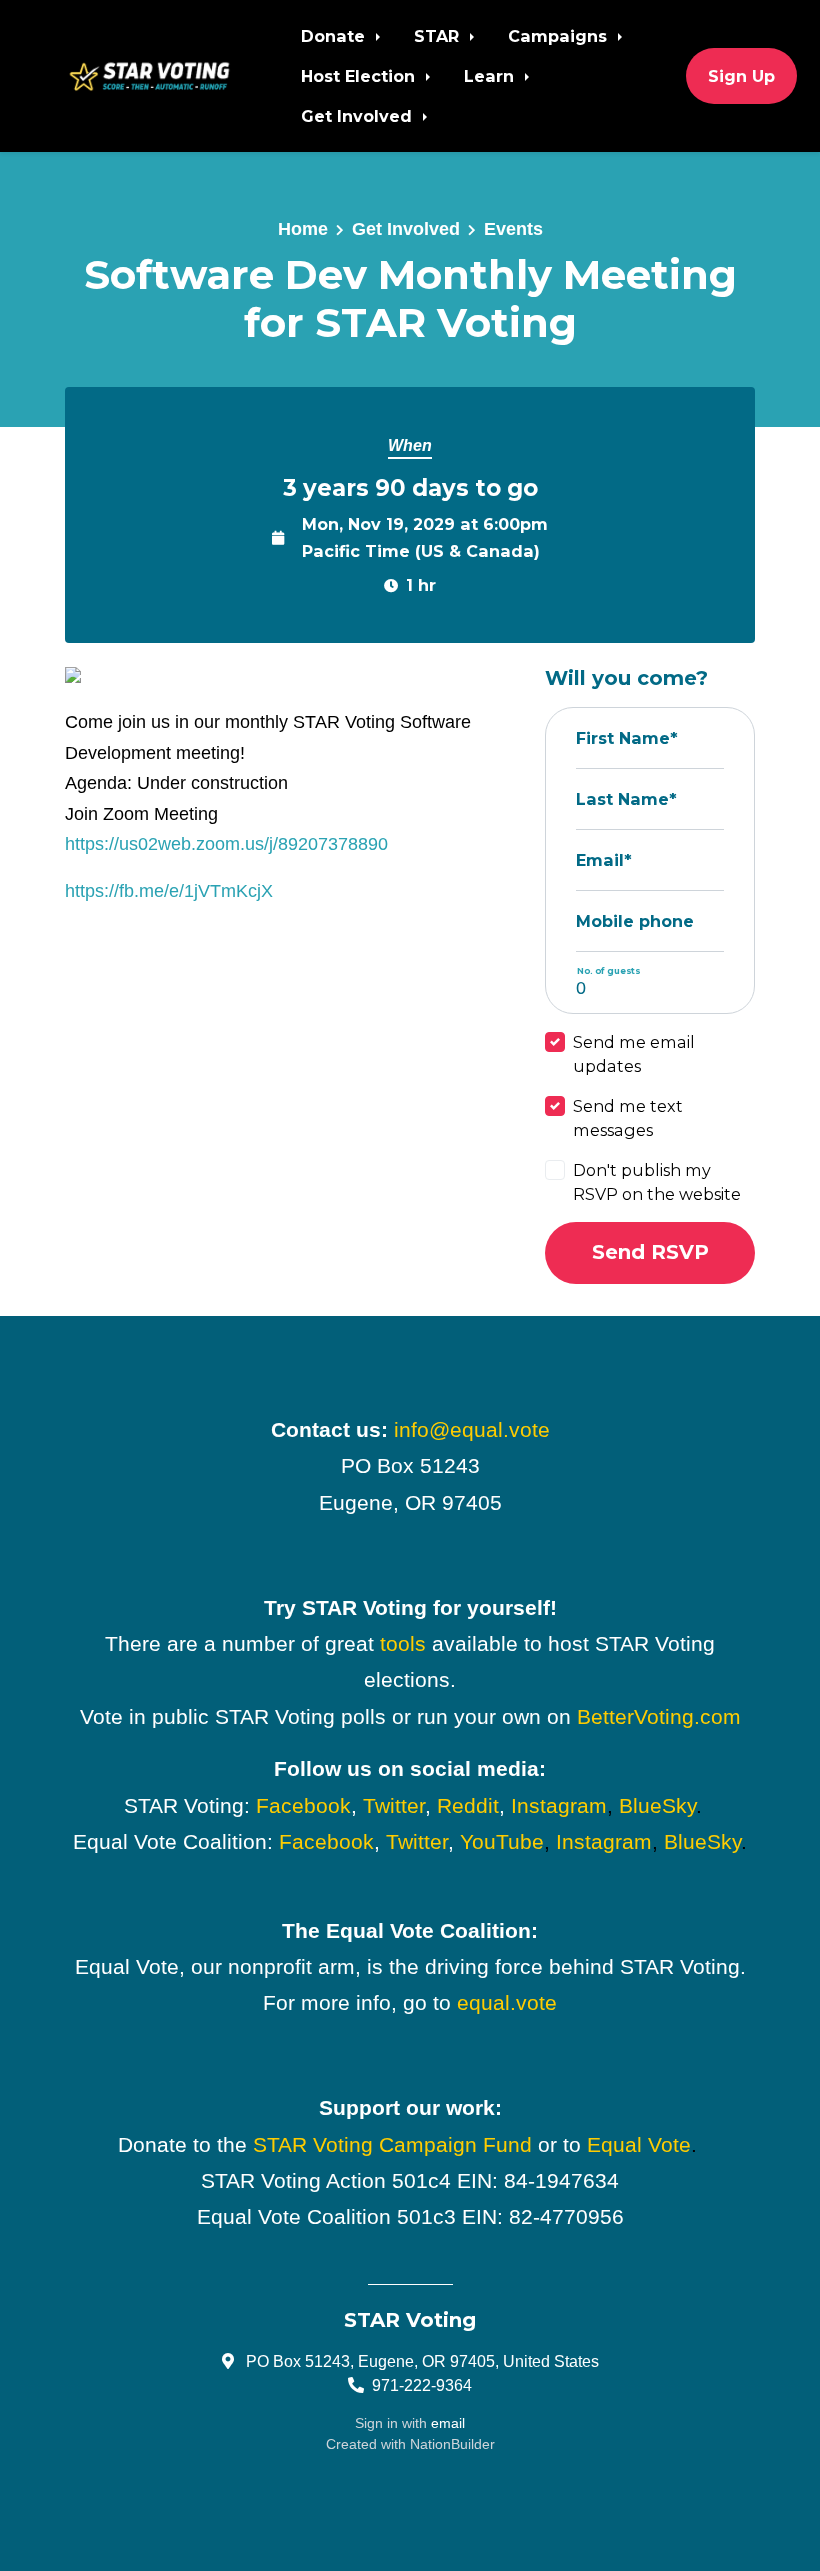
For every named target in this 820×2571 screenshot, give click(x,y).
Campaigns (560, 36)
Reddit (468, 1806)
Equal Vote (639, 2145)
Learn (491, 76)
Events (513, 229)
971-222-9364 (422, 2385)
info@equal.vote (472, 1430)
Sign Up (741, 76)
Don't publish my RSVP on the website (657, 1182)
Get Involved (359, 116)
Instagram (559, 1806)
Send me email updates (634, 1054)
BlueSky (657, 1806)
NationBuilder (452, 2444)
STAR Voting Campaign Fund (392, 2145)
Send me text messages (628, 1118)
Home (303, 229)
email (448, 2423)
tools (403, 1644)
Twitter (394, 1806)
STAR (439, 36)
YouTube (502, 1842)
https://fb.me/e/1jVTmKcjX (169, 891)
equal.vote (507, 2003)
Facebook (303, 1806)
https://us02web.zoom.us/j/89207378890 (226, 844)
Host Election (360, 76)
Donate (335, 36)
